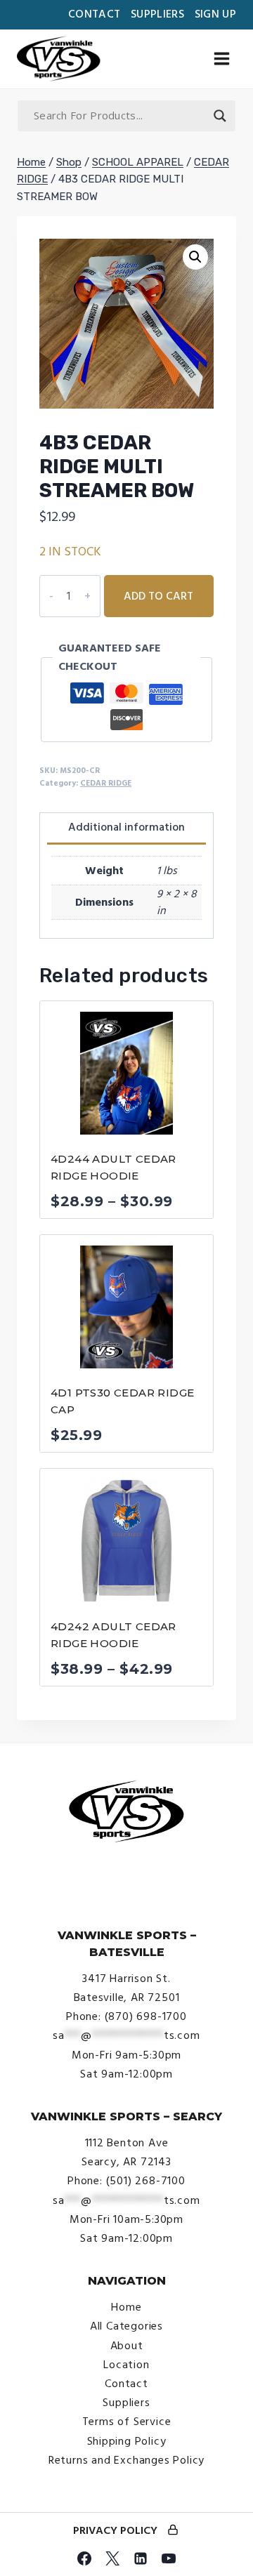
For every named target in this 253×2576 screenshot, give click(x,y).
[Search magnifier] (220, 116)
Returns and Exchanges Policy (126, 2460)
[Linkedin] (141, 2558)
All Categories (126, 2326)
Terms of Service (127, 2422)
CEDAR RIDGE (106, 783)
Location (126, 2365)
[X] (112, 2558)
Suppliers (157, 14)
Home (126, 2307)
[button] (195, 257)
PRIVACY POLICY (115, 2530)
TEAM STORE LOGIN (173, 2531)
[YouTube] (169, 2558)
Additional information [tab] (126, 827)
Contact (94, 14)
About (127, 2346)
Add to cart (158, 596)
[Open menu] (221, 59)
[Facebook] (84, 2558)
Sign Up (215, 14)
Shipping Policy (127, 2441)
